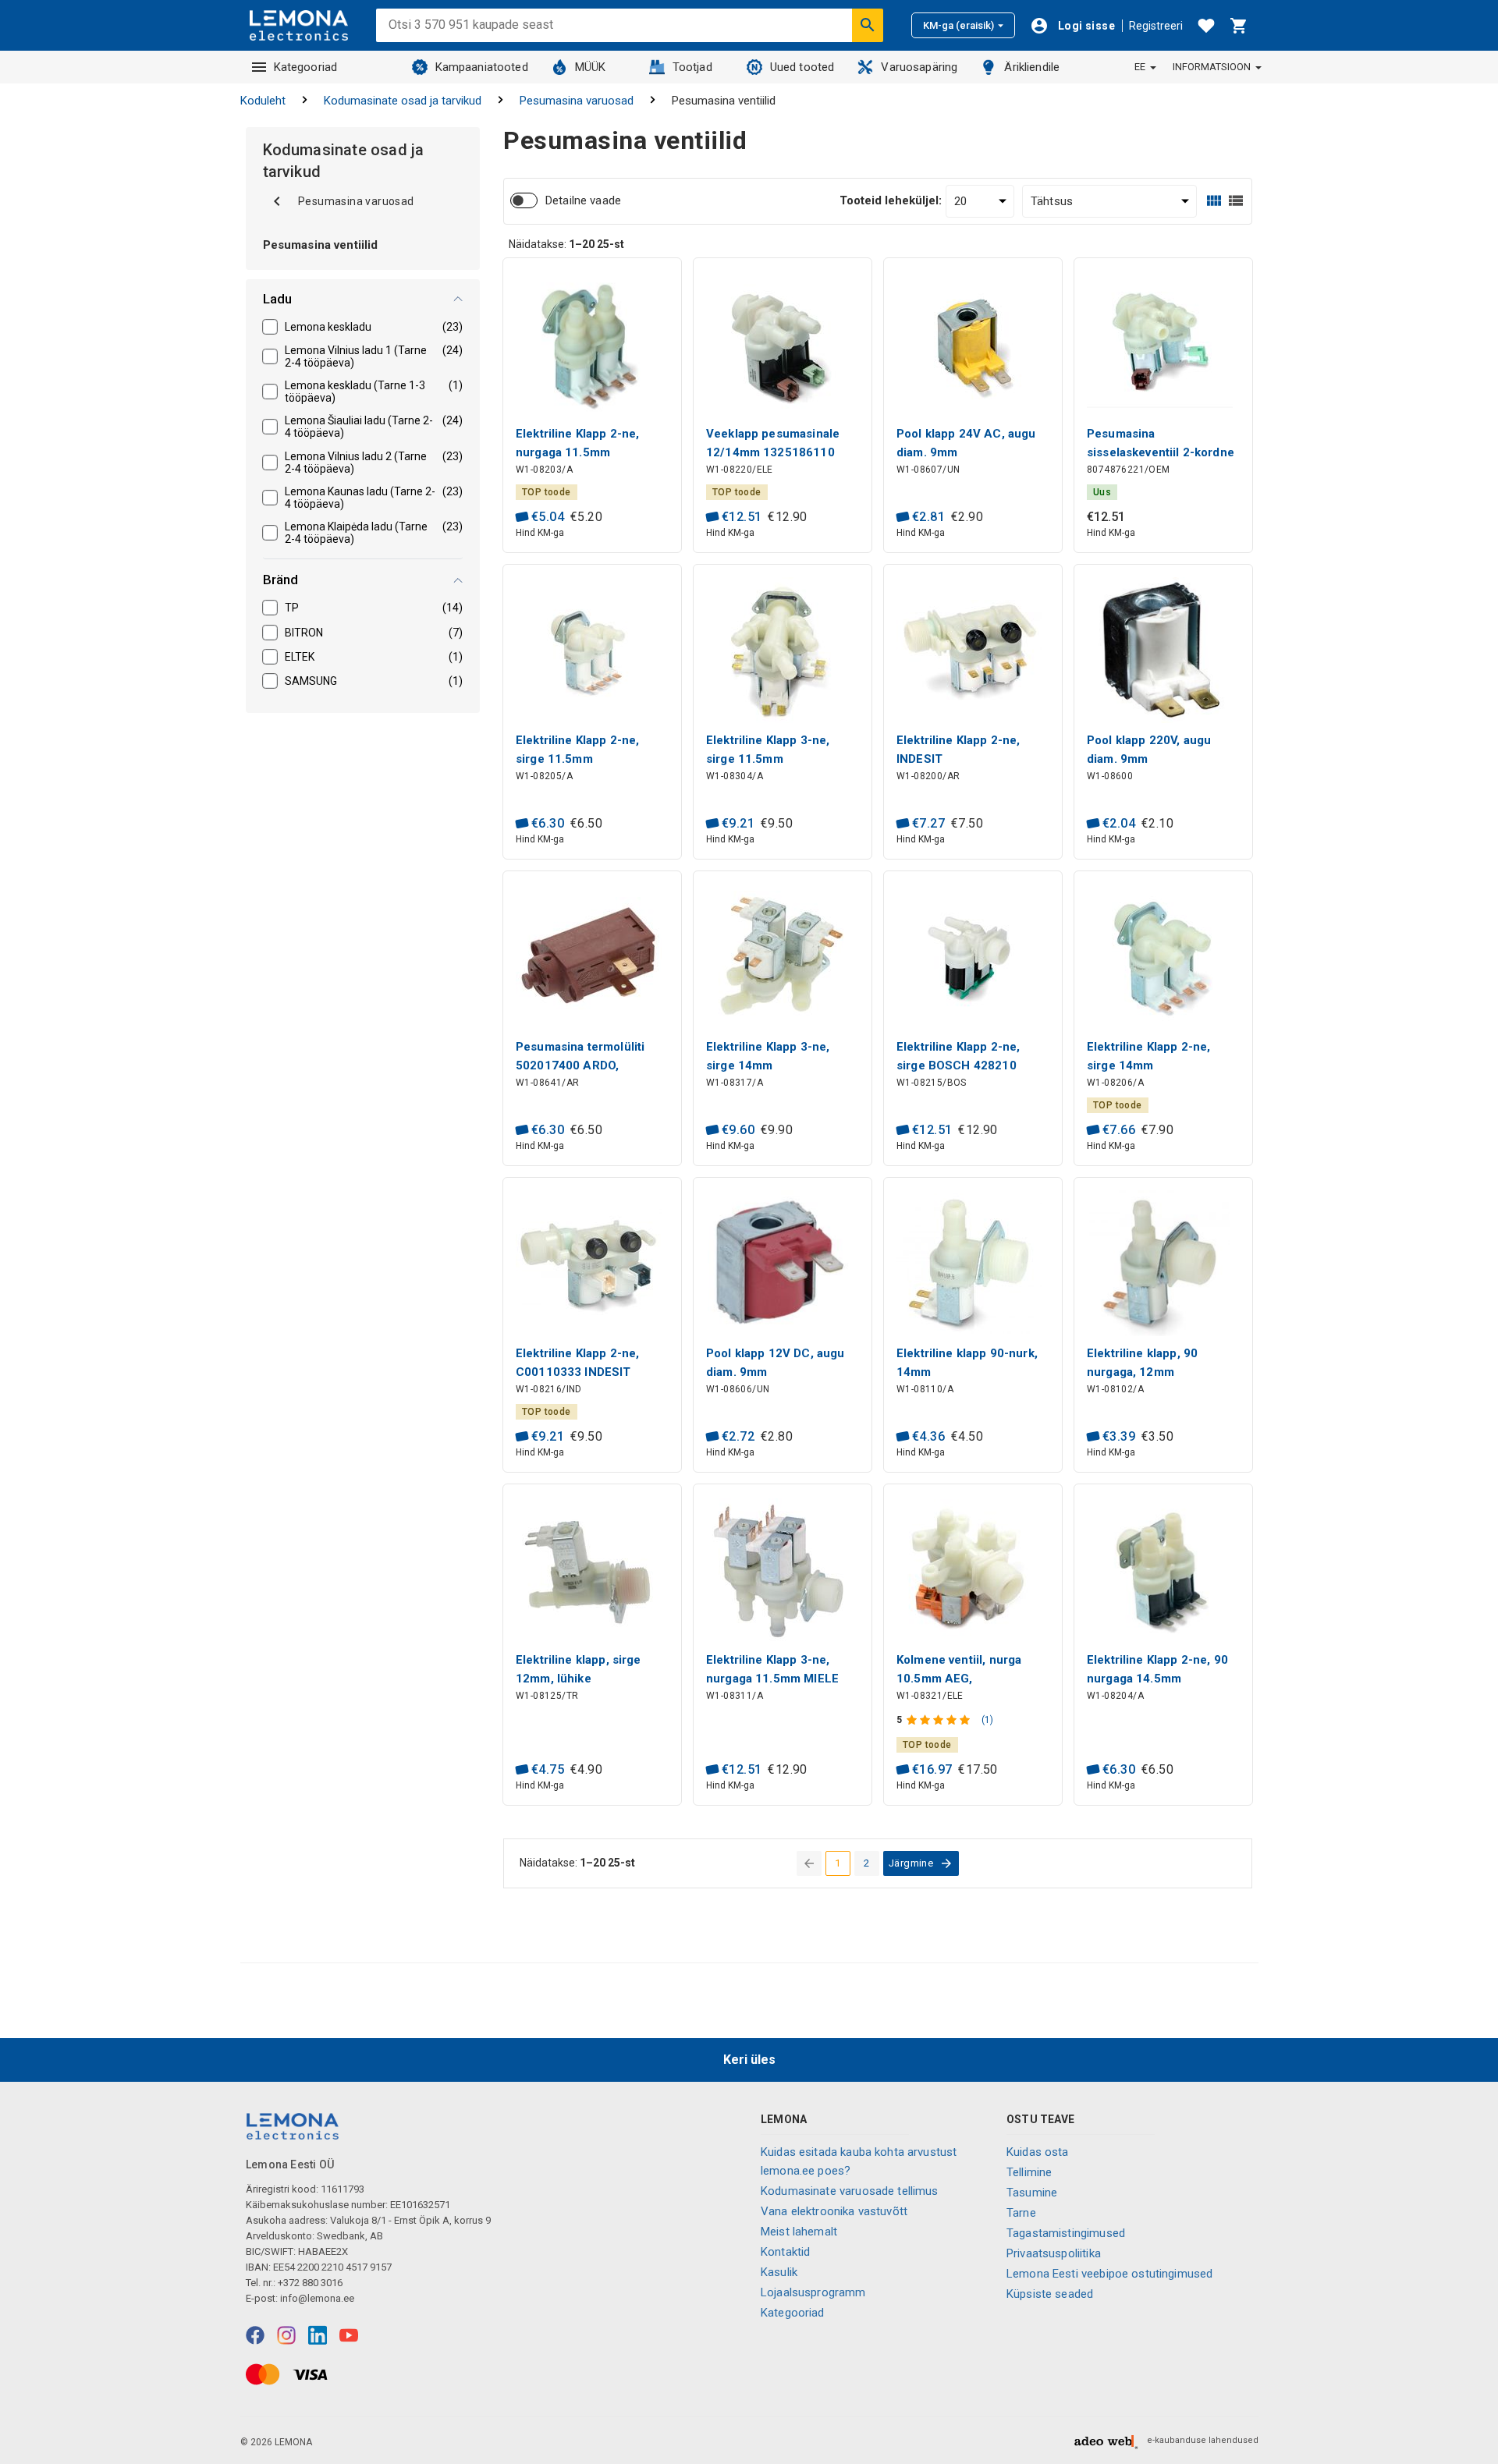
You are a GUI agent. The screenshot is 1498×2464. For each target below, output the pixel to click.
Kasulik (779, 2272)
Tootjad (692, 67)
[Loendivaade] (1236, 201)
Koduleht (263, 101)
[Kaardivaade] (1214, 201)
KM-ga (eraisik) (958, 25)
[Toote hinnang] (940, 1720)
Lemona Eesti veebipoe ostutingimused (1109, 2274)
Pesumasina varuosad (577, 101)
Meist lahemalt (799, 2232)
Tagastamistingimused (1066, 2233)
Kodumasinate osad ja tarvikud (403, 101)
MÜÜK (591, 67)
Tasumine (1032, 2193)
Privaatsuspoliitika (1054, 2253)
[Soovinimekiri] (1206, 26)
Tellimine (1029, 2172)
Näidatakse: (566, 244)
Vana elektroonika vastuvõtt (834, 2211)
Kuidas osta (1038, 2152)
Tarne (1021, 2213)
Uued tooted (802, 67)
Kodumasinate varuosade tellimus (850, 2191)
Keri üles (749, 2060)
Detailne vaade (583, 200)
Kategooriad (306, 67)
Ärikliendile (1032, 67)
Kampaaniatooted (482, 67)
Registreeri (1156, 26)
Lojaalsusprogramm (813, 2292)
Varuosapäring (919, 67)
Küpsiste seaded (1050, 2294)
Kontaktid (785, 2252)
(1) (987, 1720)
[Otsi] (868, 25)
